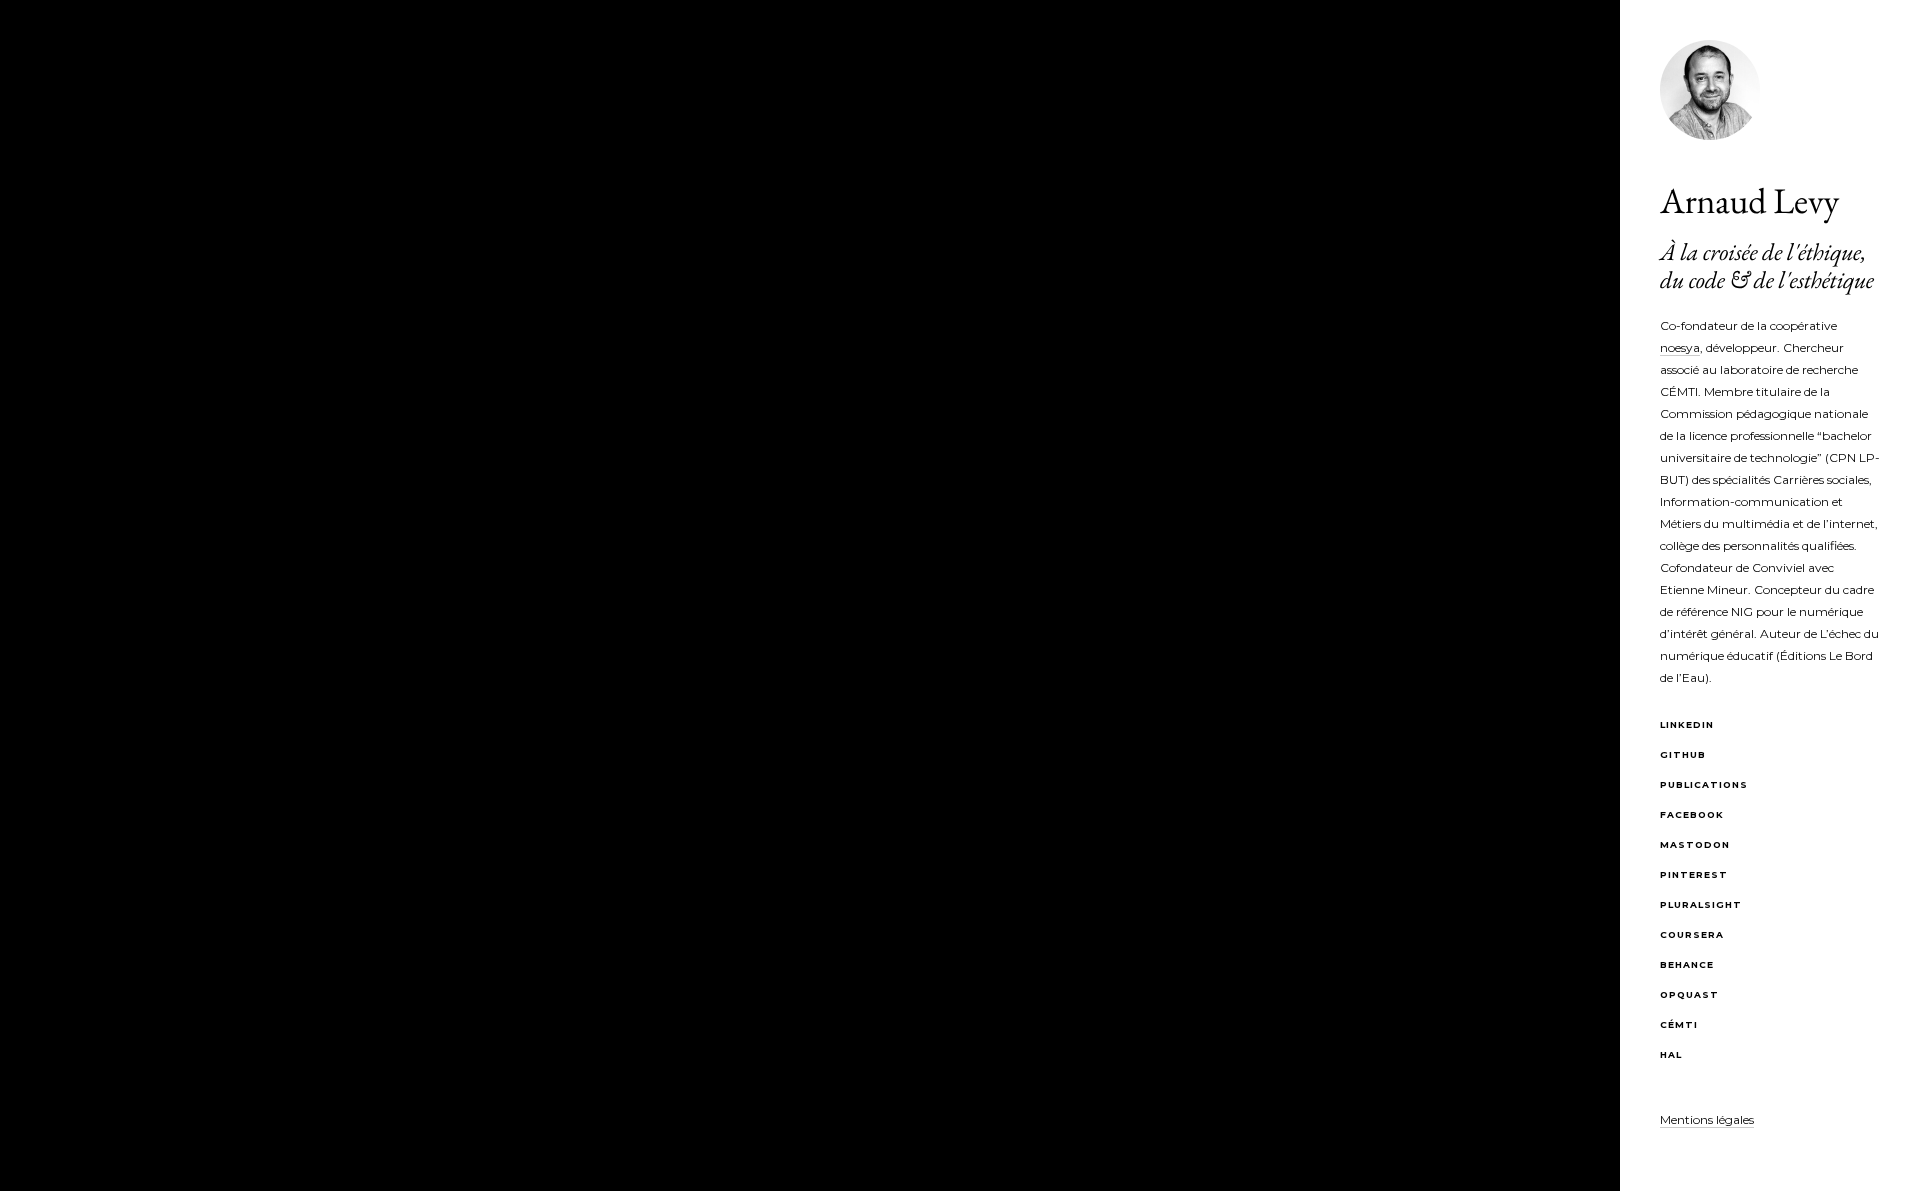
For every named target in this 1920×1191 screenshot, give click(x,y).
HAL (1671, 1054)
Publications (1704, 784)
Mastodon (1695, 844)
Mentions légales (1707, 1119)
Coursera (1692, 934)
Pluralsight (1701, 904)
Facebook (1692, 814)
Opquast (1689, 994)
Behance (1687, 964)
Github (1683, 754)
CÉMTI (1679, 1024)
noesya (1680, 347)
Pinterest (1694, 874)
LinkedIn (1687, 724)
